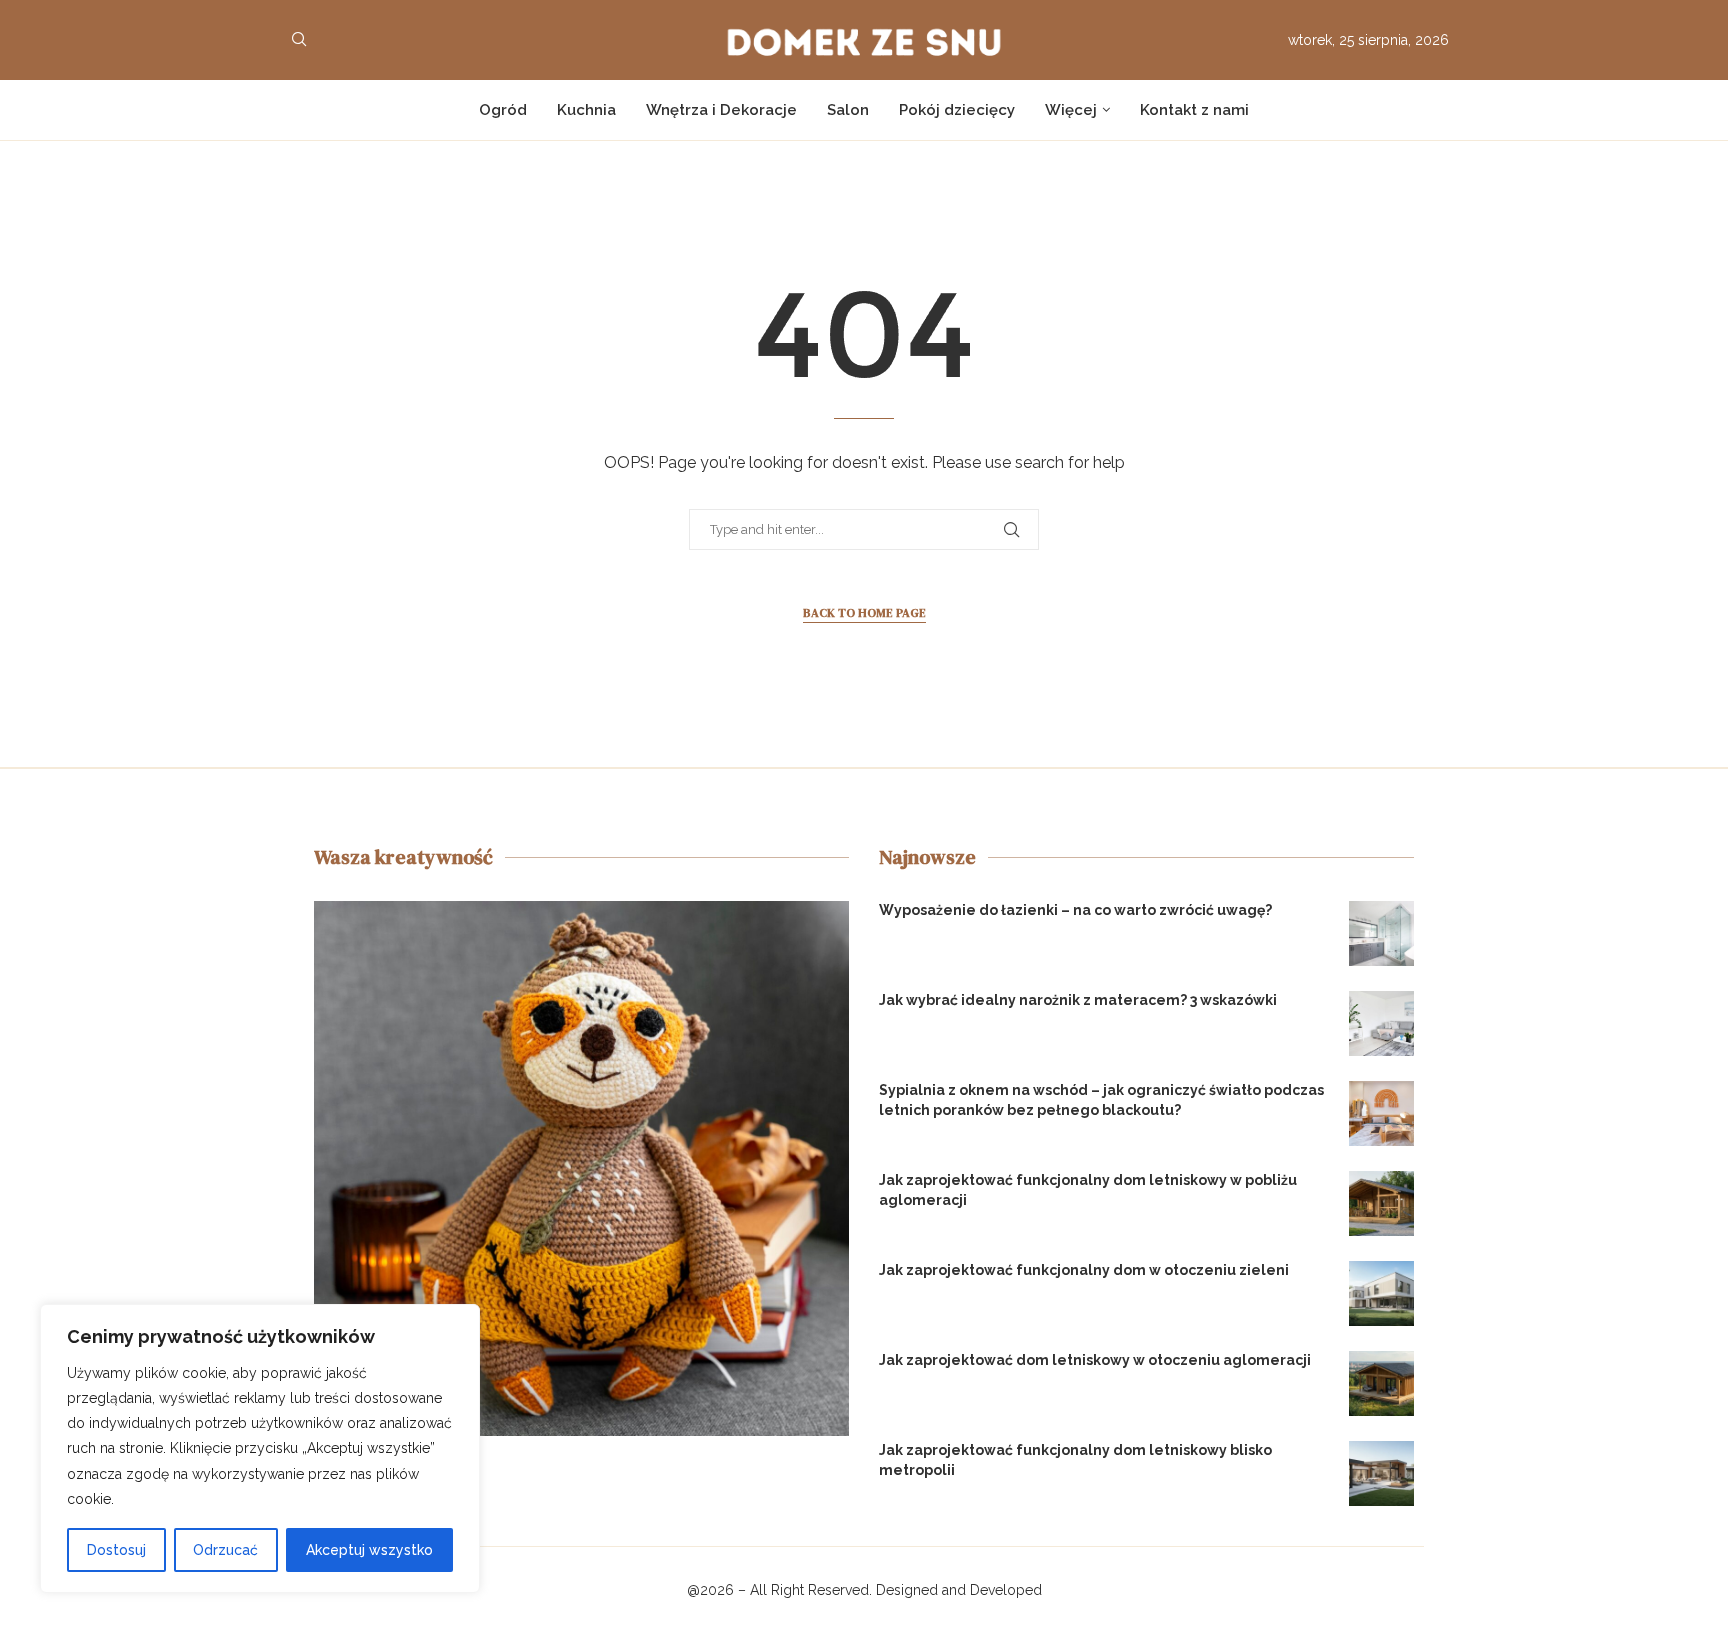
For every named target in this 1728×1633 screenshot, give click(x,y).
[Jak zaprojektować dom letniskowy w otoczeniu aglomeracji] (1381, 1383)
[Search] (299, 40)
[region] (260, 1448)
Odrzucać (225, 1550)
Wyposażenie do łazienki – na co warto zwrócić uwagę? (1075, 910)
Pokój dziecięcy (957, 110)
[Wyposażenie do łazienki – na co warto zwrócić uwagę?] (1381, 933)
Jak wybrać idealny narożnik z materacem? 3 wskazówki (1078, 1000)
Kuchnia (586, 110)
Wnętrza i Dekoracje (721, 110)
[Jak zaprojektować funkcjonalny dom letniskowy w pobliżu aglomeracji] (1381, 1203)
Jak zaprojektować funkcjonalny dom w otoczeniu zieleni (1084, 1270)
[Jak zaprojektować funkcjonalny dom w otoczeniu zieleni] (1381, 1293)
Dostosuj (116, 1550)
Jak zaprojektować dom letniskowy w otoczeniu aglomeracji (1095, 1360)
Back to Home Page (864, 613)
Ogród (503, 110)
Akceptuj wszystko (369, 1550)
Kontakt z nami (1194, 110)
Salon (848, 110)
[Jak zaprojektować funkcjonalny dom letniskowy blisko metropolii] (1381, 1473)
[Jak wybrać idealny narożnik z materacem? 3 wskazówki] (1381, 1023)
